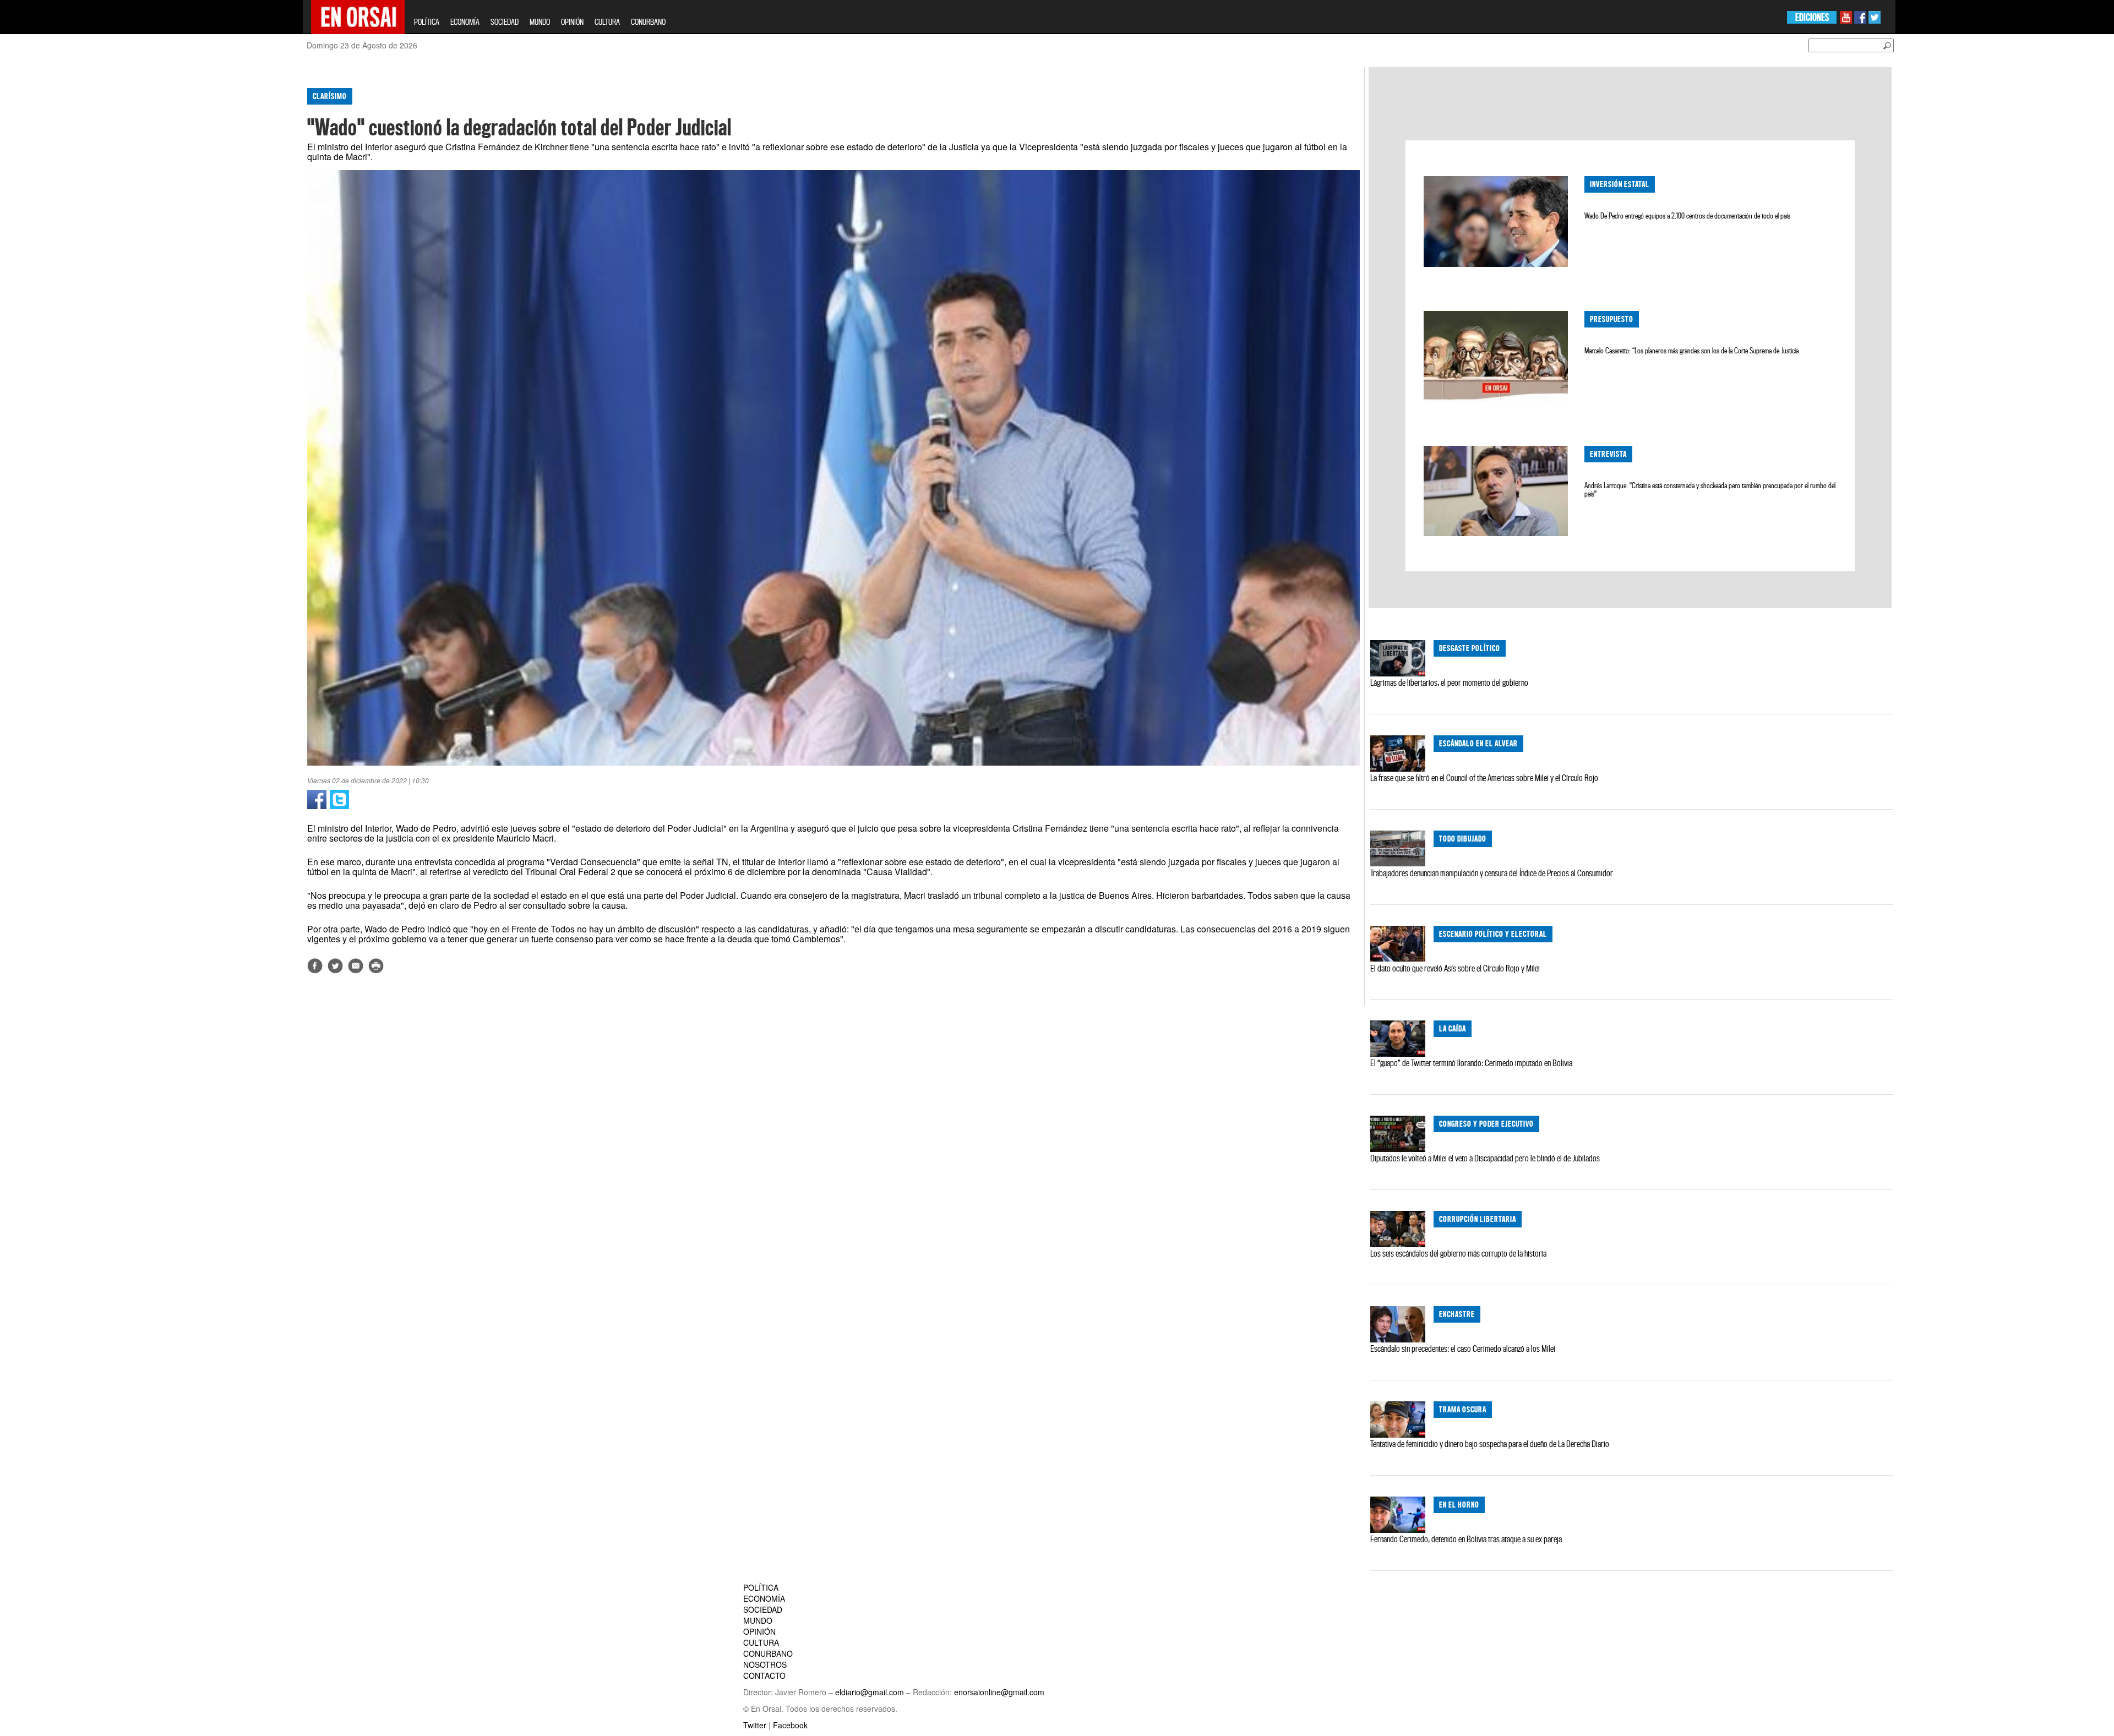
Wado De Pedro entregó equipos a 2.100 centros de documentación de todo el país (1687, 216)
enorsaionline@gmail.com (999, 1692)
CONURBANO (648, 22)
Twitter (755, 1725)
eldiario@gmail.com (870, 1692)
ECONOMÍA (465, 22)
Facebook (790, 1725)
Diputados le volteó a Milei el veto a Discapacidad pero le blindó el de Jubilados (1485, 1158)
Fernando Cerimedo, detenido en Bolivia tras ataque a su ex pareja (1466, 1539)
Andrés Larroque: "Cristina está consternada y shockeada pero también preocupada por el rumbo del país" (1710, 490)
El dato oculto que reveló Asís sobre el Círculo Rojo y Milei (1455, 968)
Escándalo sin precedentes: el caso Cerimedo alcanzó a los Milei (1463, 1349)
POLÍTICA (427, 22)
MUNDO (540, 22)
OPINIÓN (572, 22)
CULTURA (607, 22)
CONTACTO (764, 1675)
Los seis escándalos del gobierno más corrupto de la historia (1458, 1253)
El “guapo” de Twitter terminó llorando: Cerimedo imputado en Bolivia (1471, 1063)
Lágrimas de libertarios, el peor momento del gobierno (1449, 683)
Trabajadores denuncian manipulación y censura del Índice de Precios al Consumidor (1492, 873)
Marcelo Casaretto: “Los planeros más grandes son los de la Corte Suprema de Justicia (1691, 351)
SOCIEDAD (505, 22)
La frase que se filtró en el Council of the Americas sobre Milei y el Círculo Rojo (1484, 778)
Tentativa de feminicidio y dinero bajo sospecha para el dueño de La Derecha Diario (1490, 1444)
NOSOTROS (765, 1664)
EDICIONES (1812, 17)
